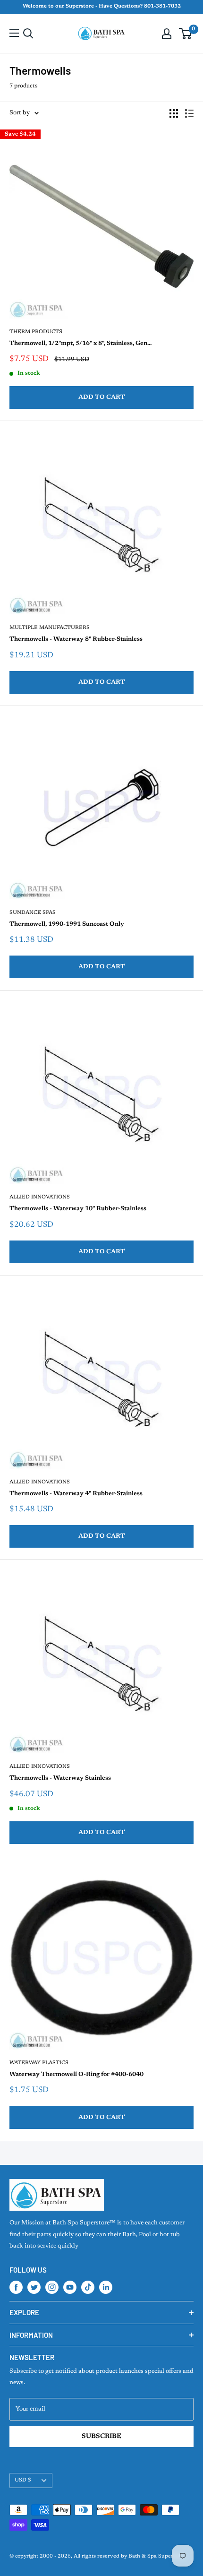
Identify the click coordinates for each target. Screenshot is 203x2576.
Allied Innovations (40, 1197)
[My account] (167, 34)
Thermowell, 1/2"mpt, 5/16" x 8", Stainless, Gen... (80, 343)
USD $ (23, 2480)
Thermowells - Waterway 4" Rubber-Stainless (76, 1494)
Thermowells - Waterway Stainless (60, 1778)
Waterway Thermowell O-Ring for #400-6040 (76, 2074)
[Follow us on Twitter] (34, 2287)
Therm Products (36, 332)
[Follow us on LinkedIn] (106, 2287)
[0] (186, 34)
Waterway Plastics (39, 2063)
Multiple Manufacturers (50, 628)
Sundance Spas (33, 913)
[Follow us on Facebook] (16, 2287)
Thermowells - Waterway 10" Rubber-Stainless (78, 1209)
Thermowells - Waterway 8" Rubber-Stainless (76, 639)
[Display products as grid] (174, 113)
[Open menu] (14, 33)
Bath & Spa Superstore (157, 2556)
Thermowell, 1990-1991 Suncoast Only (67, 924)
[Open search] (28, 34)
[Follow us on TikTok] (88, 2287)
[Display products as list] (189, 113)
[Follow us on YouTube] (70, 2287)
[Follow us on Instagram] (52, 2287)
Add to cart (102, 397)
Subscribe (101, 2437)
